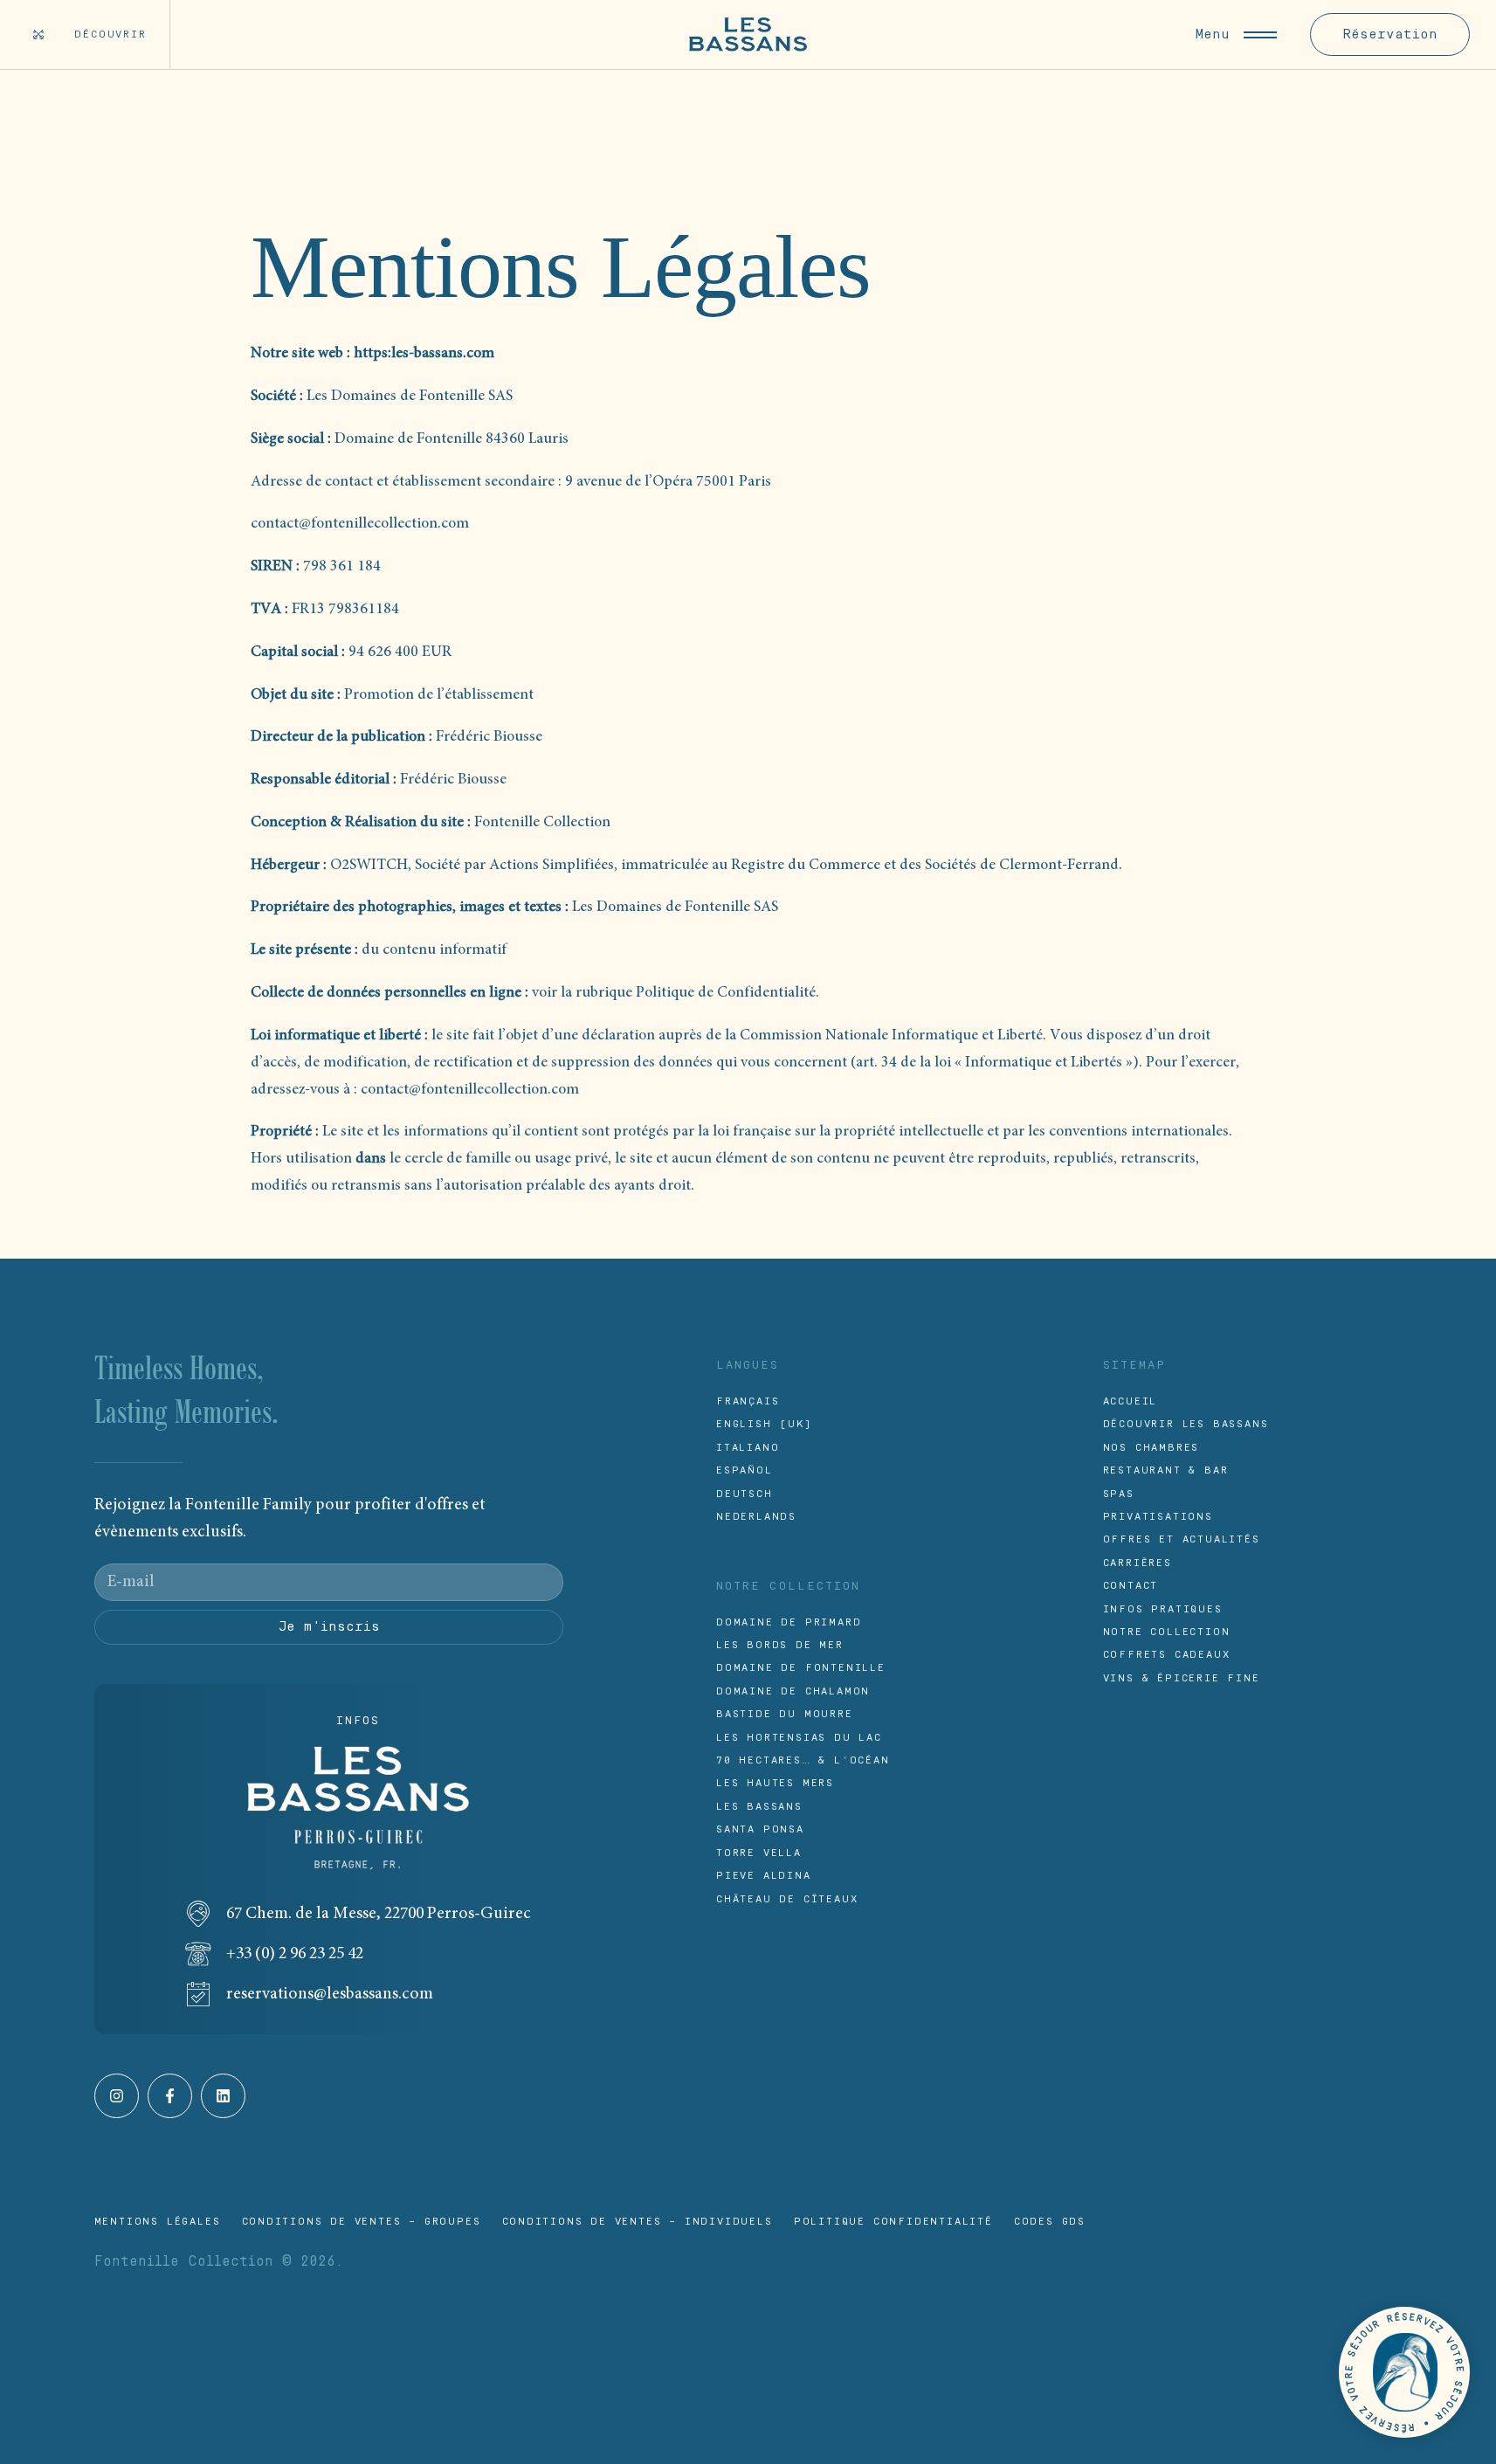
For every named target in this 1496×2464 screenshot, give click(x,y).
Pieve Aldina (764, 1876)
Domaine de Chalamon (793, 1691)
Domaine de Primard (789, 1622)
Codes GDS (1050, 2222)
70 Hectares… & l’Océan (803, 1760)
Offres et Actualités (1182, 1539)
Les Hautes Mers (775, 1783)
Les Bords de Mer (780, 1645)
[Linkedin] (223, 2096)
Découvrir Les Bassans (1186, 1424)
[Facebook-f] (170, 2096)
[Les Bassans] (748, 35)
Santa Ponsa (760, 1829)
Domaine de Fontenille (801, 1668)
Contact (1131, 1586)
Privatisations (1158, 1517)
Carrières (1138, 1563)
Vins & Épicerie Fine (1182, 1678)
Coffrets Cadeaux (1167, 1655)
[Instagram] (117, 2096)
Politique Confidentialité (893, 2222)
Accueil (1131, 1401)
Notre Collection (1167, 1632)
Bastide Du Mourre (785, 1714)
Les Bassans (759, 1807)
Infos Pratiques (1163, 1609)
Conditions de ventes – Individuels (638, 2222)
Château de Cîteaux (787, 1899)
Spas (1119, 1494)
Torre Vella (759, 1853)
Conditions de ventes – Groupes (362, 2222)
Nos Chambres (1151, 1448)
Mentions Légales (158, 2222)
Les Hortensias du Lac (799, 1738)
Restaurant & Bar (1166, 1470)
